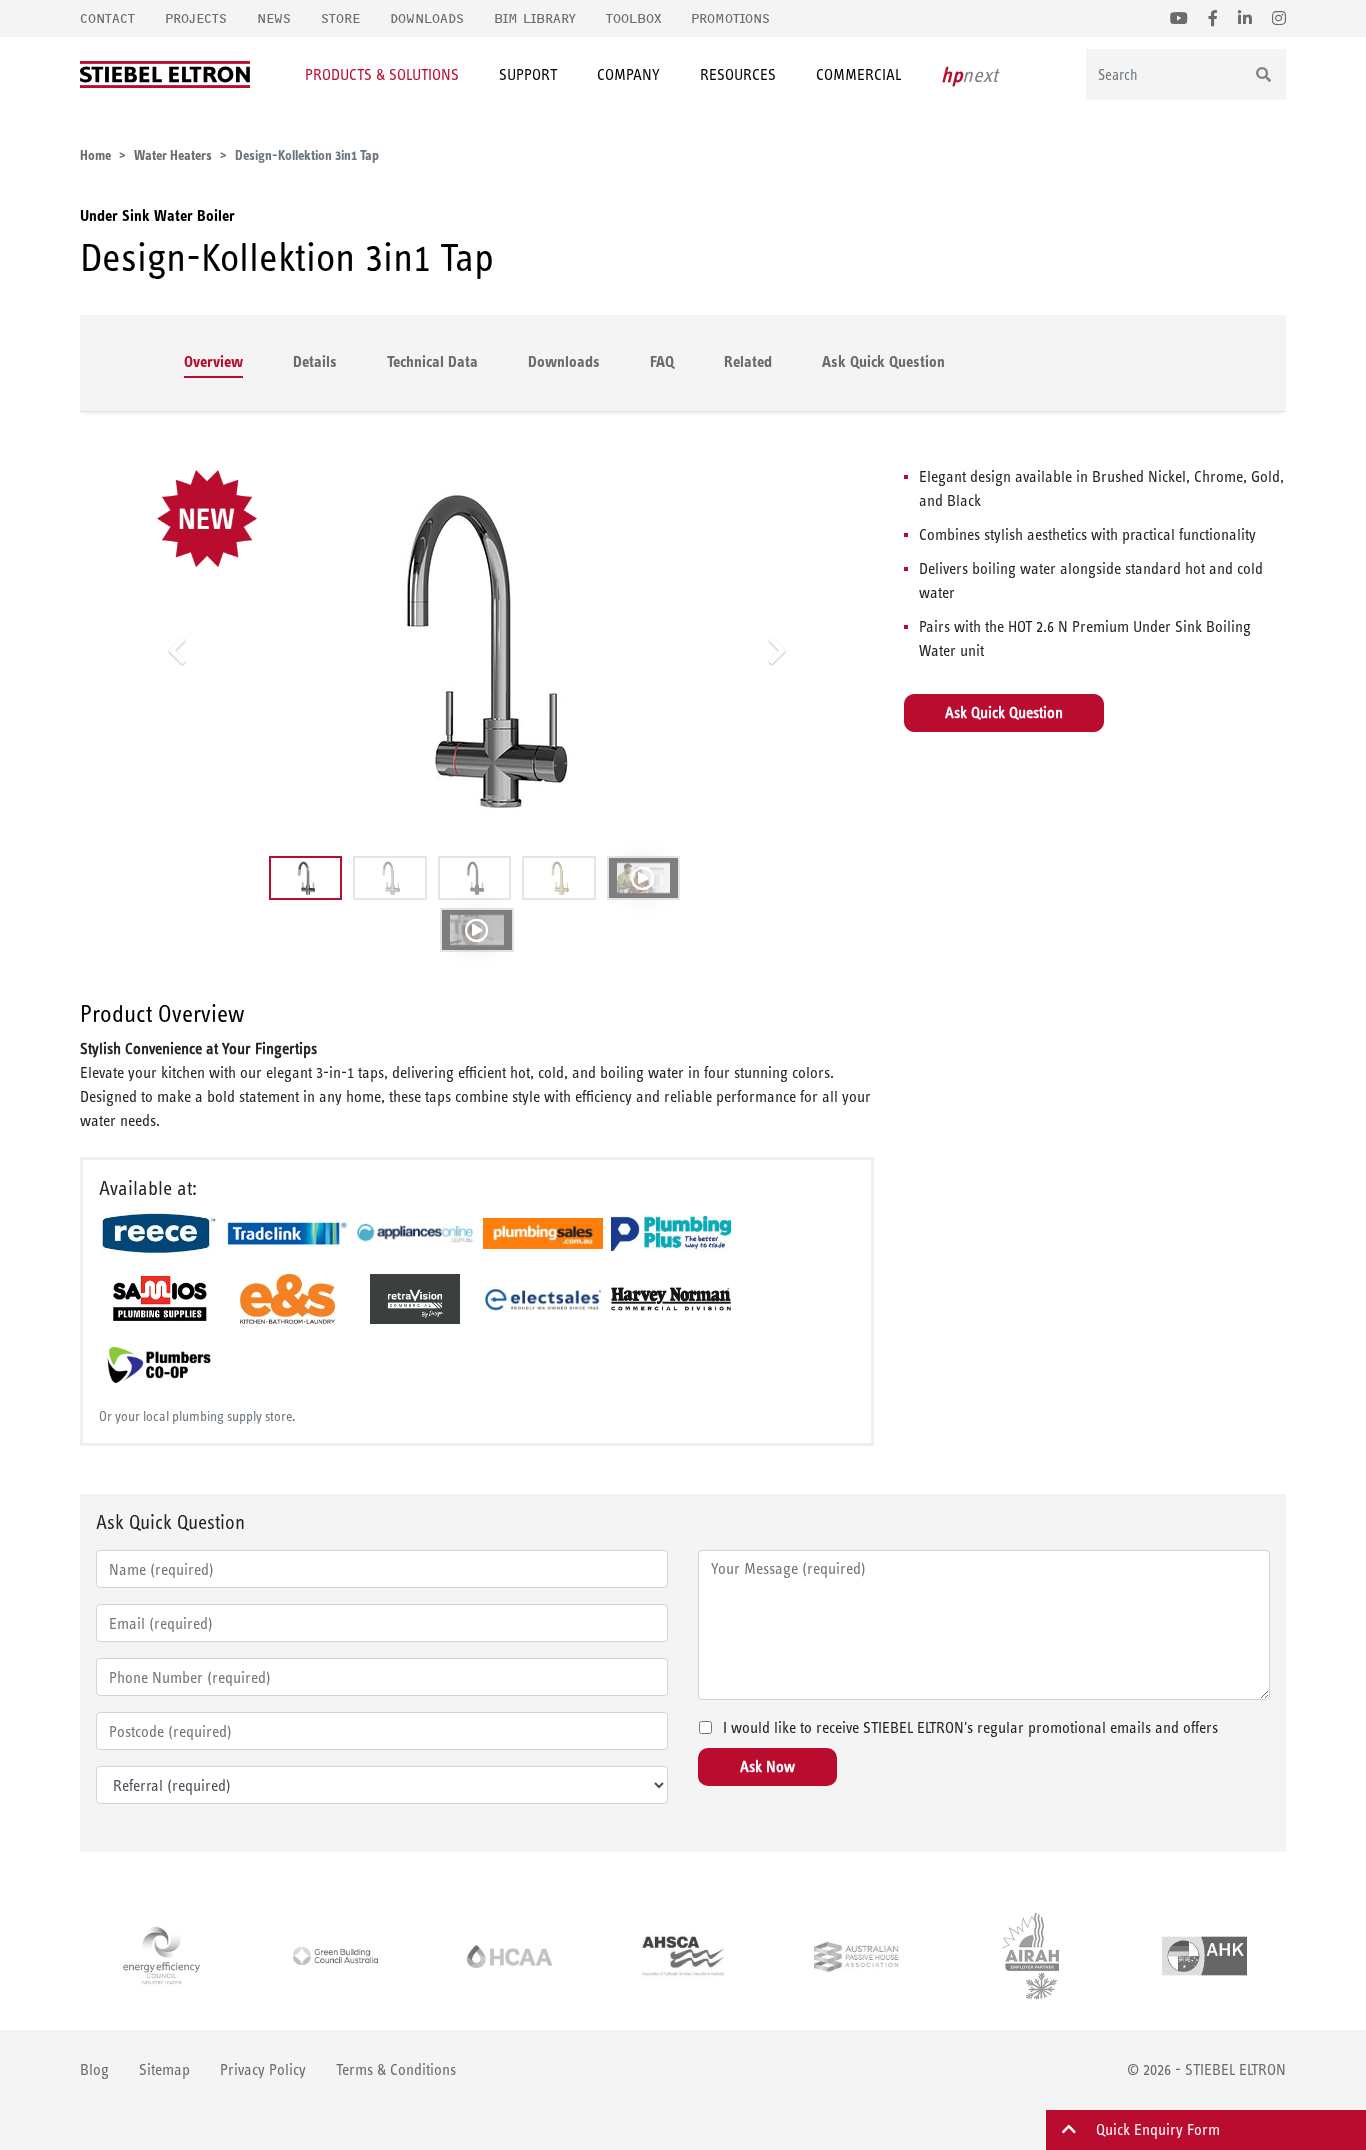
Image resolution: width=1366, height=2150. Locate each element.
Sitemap (164, 2069)
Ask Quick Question (883, 361)
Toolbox (633, 18)
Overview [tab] (213, 361)
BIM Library (535, 18)
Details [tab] (315, 361)
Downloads (427, 18)
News (274, 18)
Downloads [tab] (564, 361)
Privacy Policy (263, 2069)
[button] (176, 650)
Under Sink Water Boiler (157, 215)
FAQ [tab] (662, 361)
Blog (94, 2069)
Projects (196, 18)
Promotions (730, 18)
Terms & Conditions (396, 2069)
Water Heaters (173, 155)
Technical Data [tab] (432, 361)
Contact (107, 18)
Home (95, 155)
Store (340, 18)
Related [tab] (748, 361)
